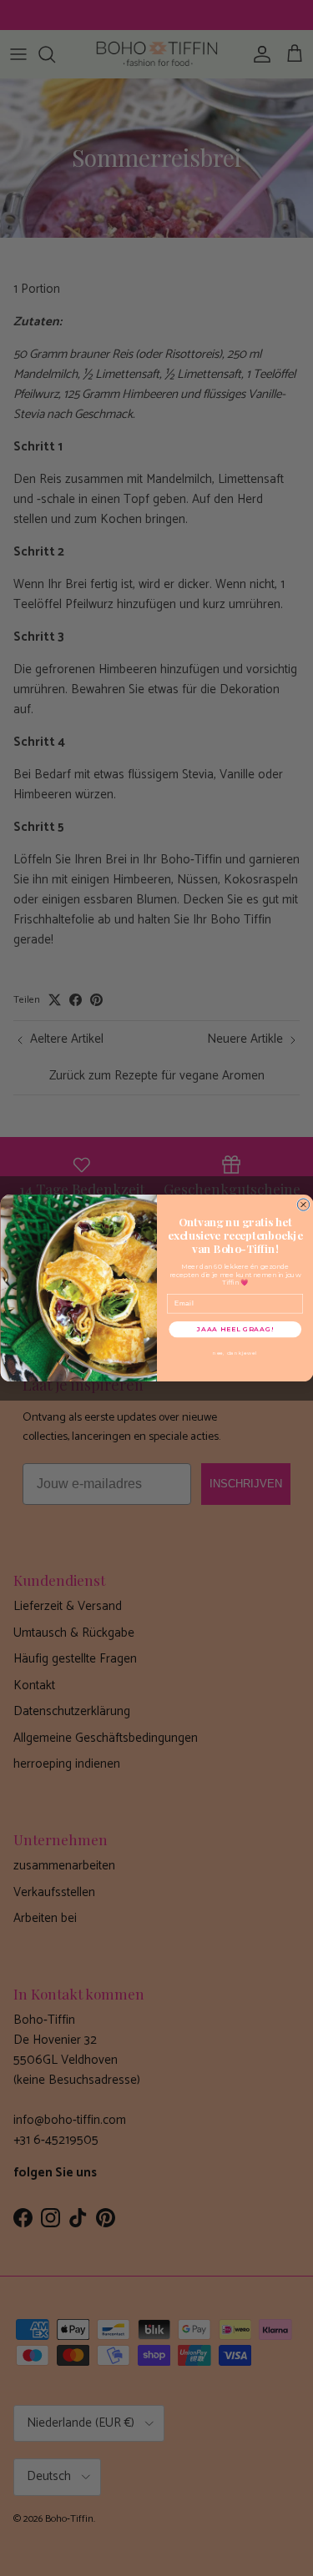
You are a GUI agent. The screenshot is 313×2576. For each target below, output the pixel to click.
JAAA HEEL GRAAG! (235, 1329)
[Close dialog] (303, 1205)
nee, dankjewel (235, 1353)
